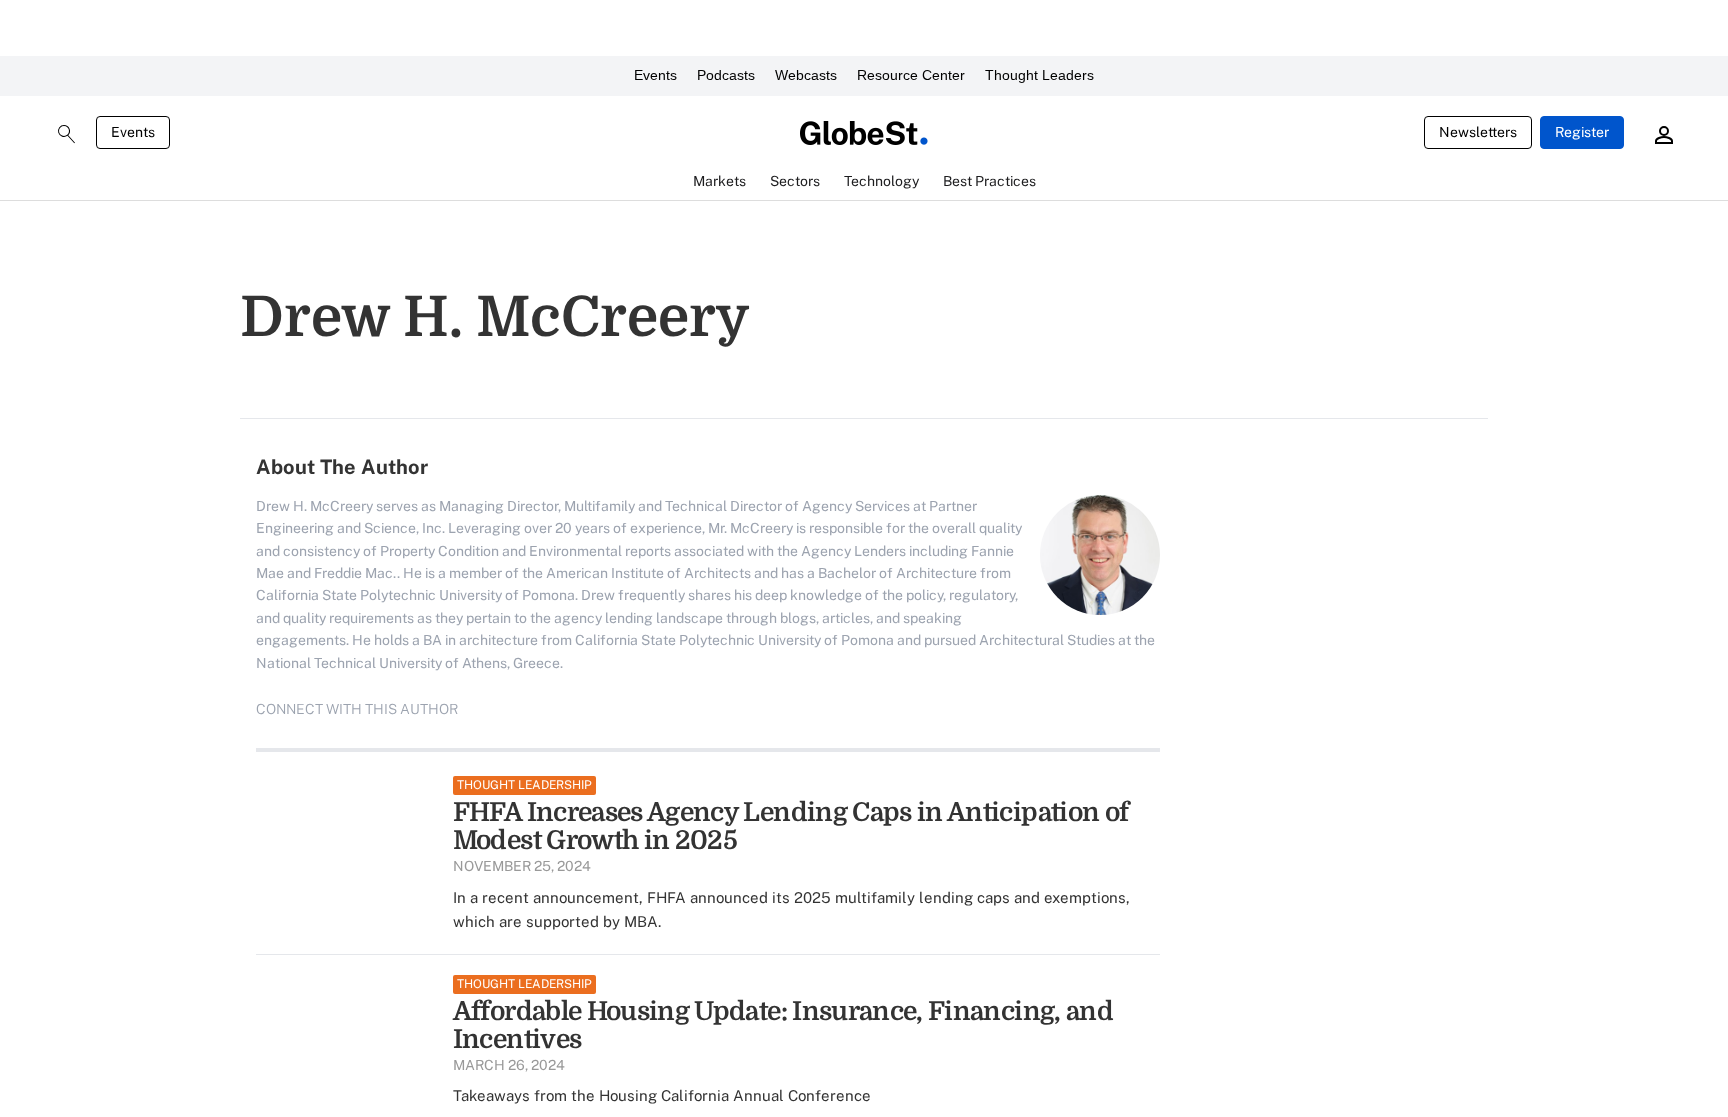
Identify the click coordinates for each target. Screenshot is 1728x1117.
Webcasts (806, 75)
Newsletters (1478, 132)
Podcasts (726, 75)
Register (1582, 132)
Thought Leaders (1039, 75)
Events (655, 75)
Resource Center (911, 75)
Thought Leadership (524, 785)
